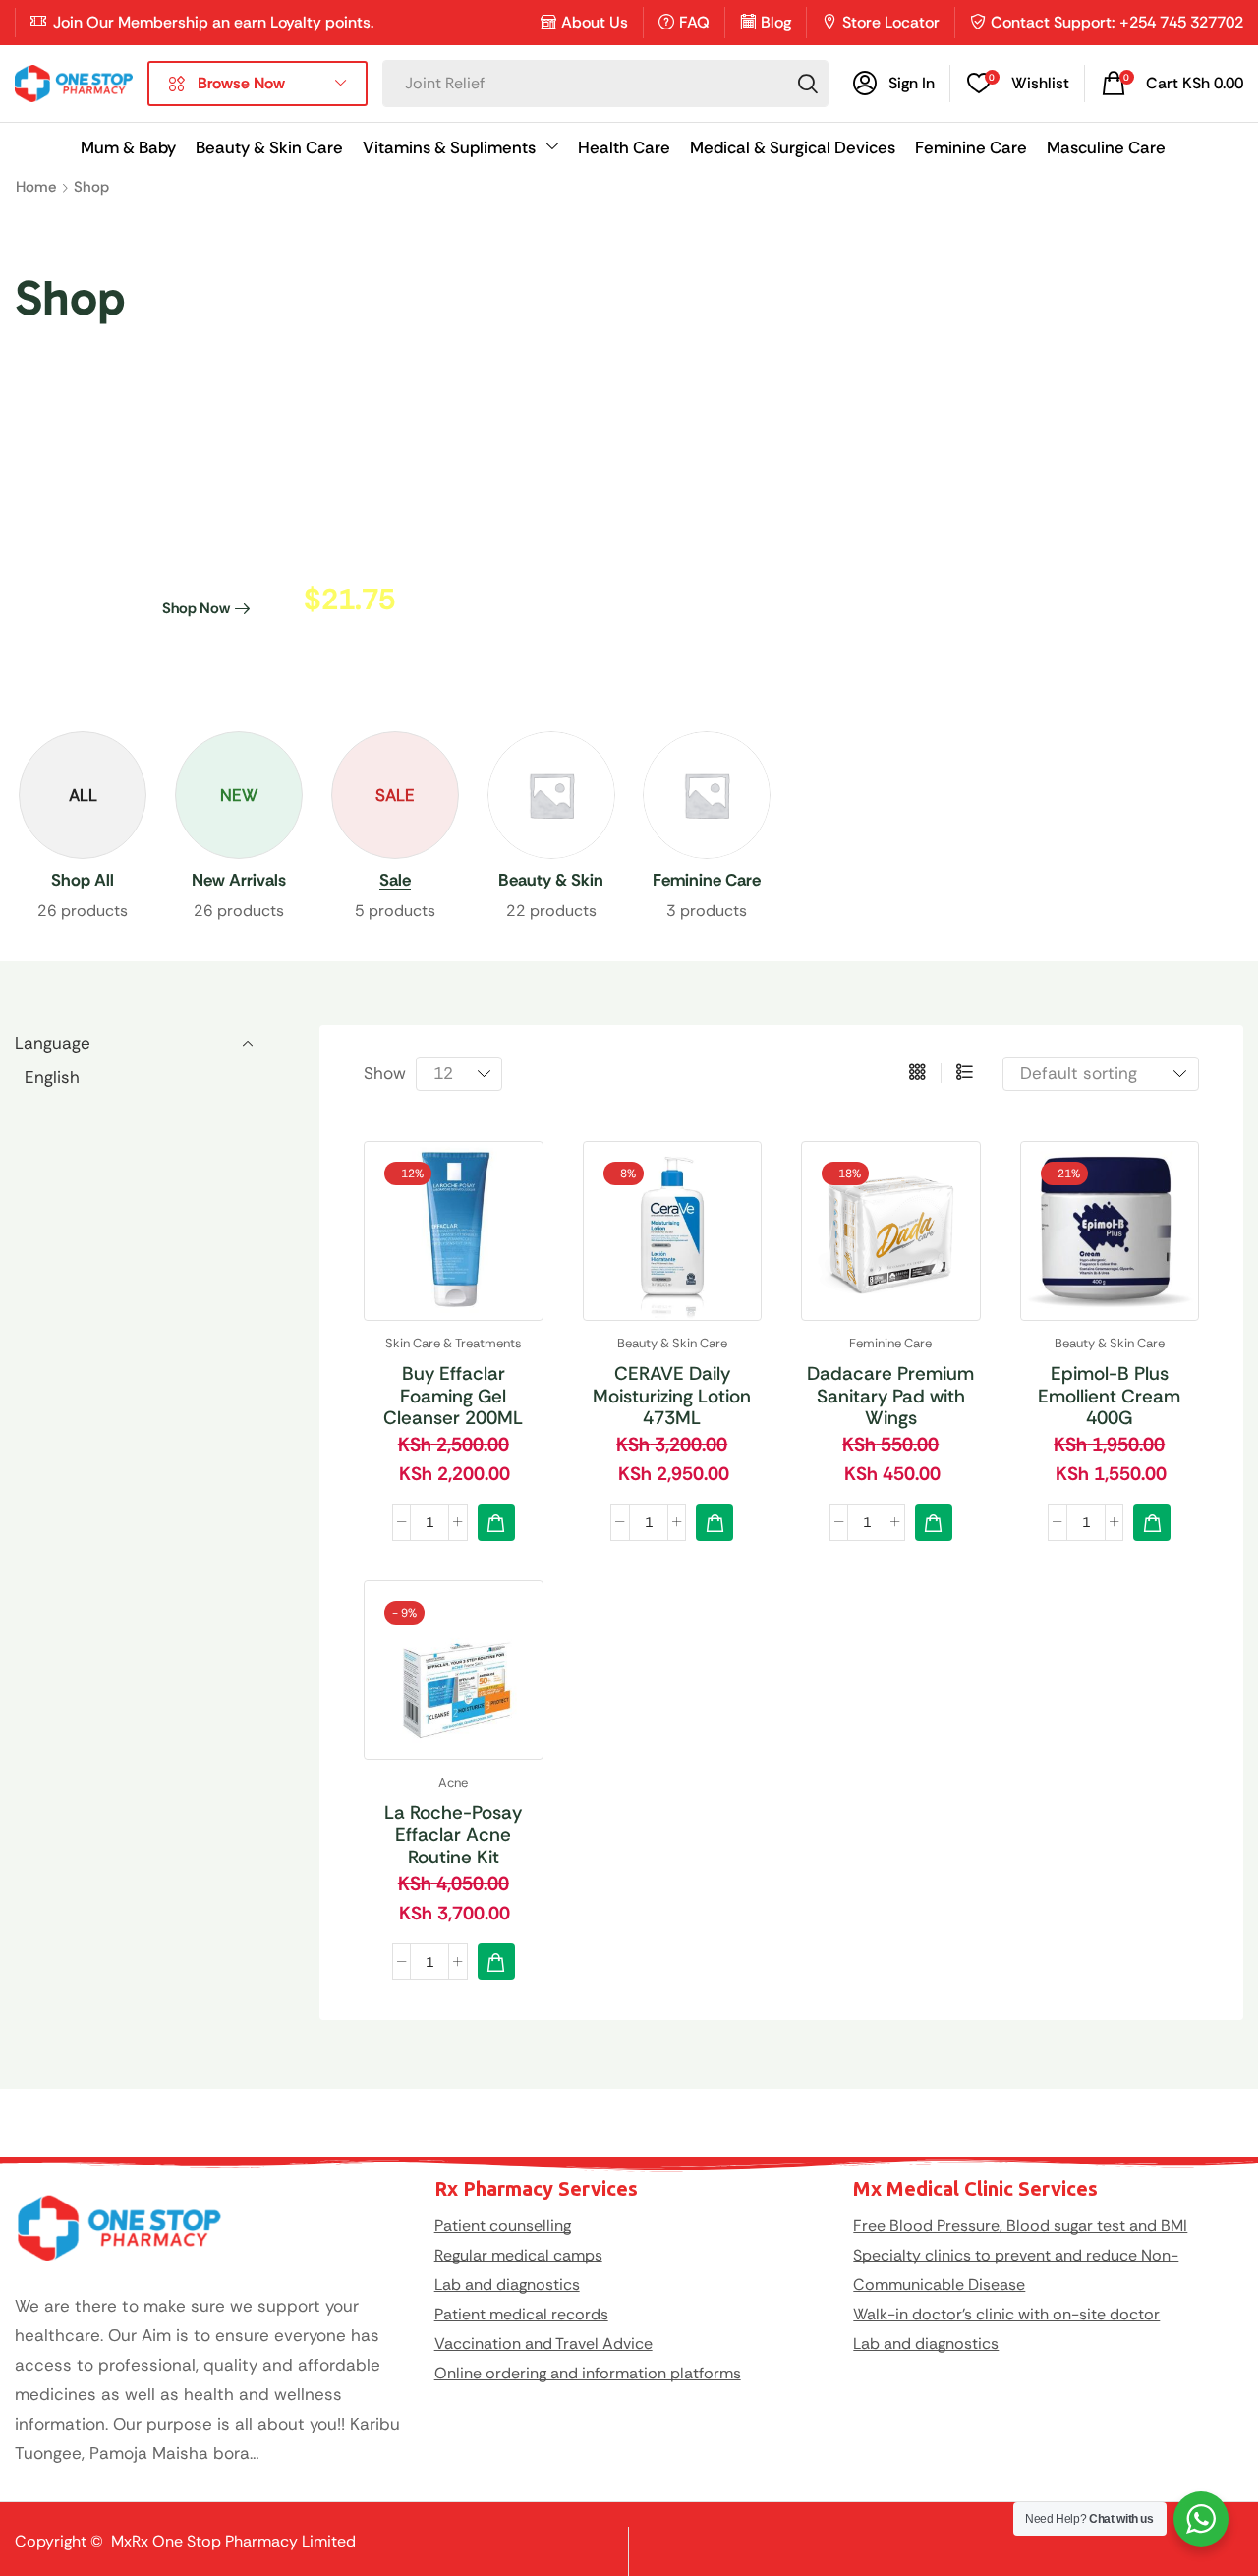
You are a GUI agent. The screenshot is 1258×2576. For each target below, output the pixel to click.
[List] (965, 1073)
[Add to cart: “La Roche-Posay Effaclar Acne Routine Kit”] (496, 1962)
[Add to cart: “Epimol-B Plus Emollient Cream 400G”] (1152, 1522)
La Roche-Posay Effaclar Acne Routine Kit (453, 1835)
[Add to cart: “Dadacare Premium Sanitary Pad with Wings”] (934, 1522)
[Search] (808, 84)
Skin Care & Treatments (454, 1343)
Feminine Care (890, 1343)
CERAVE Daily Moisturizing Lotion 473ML (672, 1396)
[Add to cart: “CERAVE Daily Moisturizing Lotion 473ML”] (715, 1522)
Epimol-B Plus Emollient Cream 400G (1109, 1396)
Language (53, 1043)
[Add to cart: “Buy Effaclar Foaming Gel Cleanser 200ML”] (496, 1522)
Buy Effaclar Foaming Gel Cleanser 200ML (453, 1396)
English (52, 1077)
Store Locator (891, 22)
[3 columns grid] (917, 1073)
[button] (894, 84)
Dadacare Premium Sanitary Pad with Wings (890, 1396)
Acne (453, 1782)
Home (36, 187)
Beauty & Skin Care (672, 1343)
